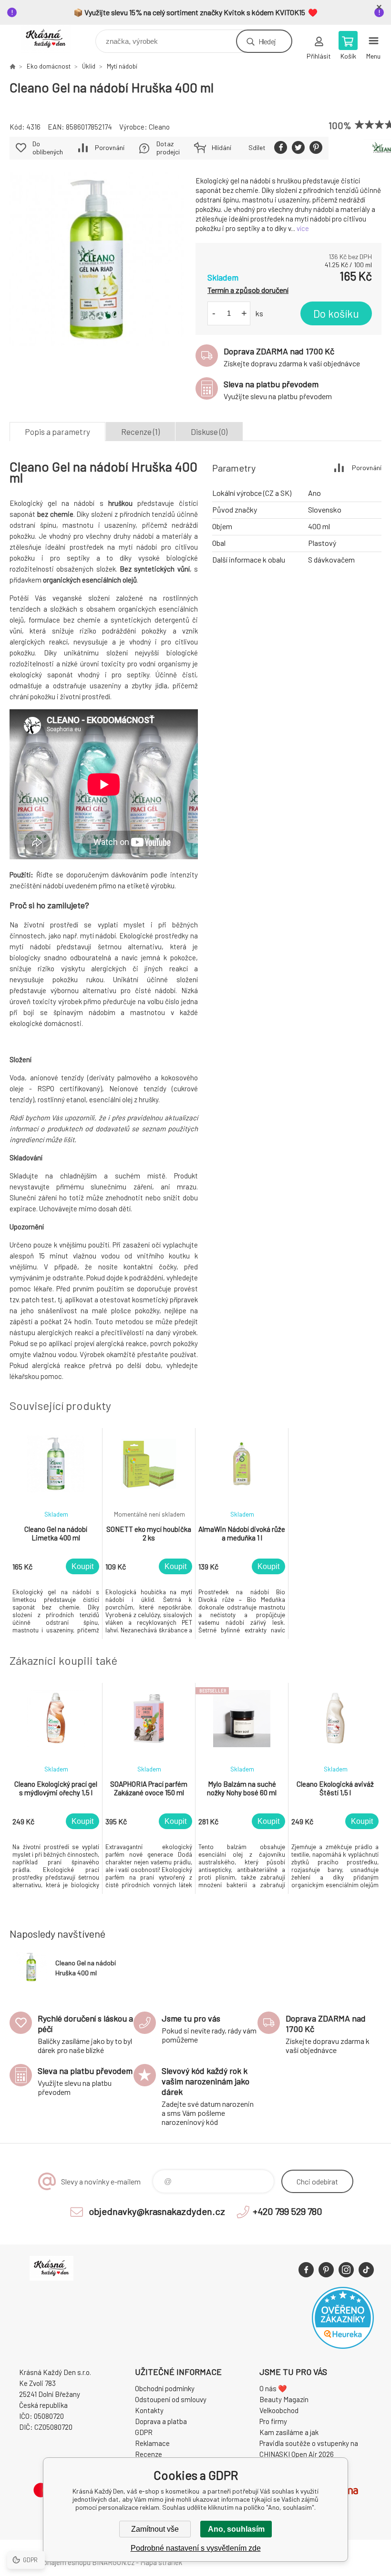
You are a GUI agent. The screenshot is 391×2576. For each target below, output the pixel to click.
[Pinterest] (326, 2270)
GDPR (144, 2432)
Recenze (149, 2454)
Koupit (82, 1566)
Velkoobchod (279, 2410)
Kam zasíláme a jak (289, 2432)
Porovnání (110, 147)
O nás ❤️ (273, 2388)
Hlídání (221, 147)
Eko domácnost (49, 66)
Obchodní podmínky (165, 2388)
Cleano (159, 127)
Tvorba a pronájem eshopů (50, 2562)
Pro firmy (273, 2421)
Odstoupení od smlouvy (171, 2399)
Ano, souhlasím (236, 2529)
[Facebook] (306, 2270)
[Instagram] (346, 2270)
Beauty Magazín (284, 2399)
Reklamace (152, 2443)
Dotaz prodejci (168, 148)
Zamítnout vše (155, 2529)
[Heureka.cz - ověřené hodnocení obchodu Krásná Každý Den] (343, 2346)
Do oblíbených (48, 148)
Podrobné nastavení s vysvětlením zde (196, 2548)
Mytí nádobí (122, 66)
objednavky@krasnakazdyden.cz (157, 2211)
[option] (56, 1534)
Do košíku (336, 313)
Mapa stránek (161, 2562)
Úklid (89, 66)
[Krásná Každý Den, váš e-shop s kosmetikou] (12, 66)
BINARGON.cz (113, 2562)
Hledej (267, 41)
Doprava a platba (161, 2421)
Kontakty (149, 2410)
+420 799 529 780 (288, 2211)
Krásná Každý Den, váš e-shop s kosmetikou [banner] (52, 39)
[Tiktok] (366, 2270)
